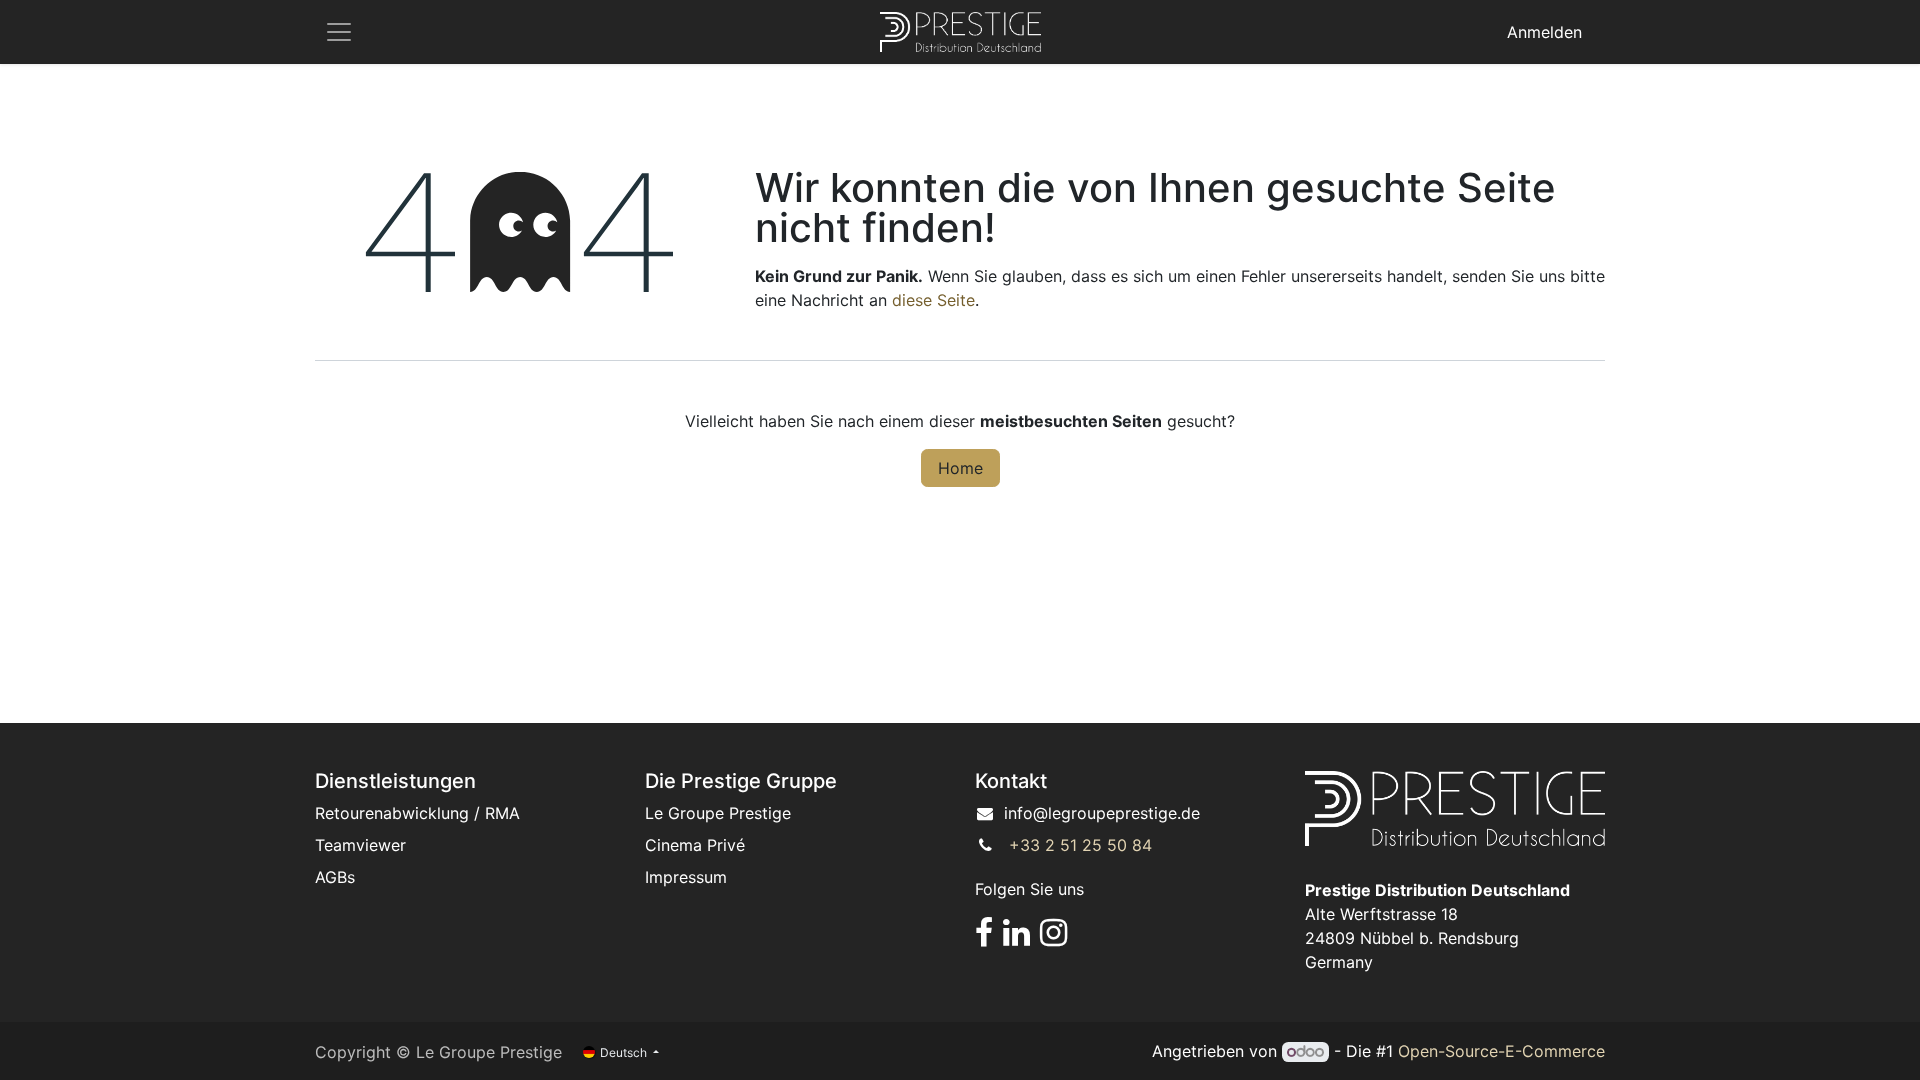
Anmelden (1544, 32)
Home (960, 468)
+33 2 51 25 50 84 (1080, 845)
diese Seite (933, 300)
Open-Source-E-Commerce (1501, 1051)
